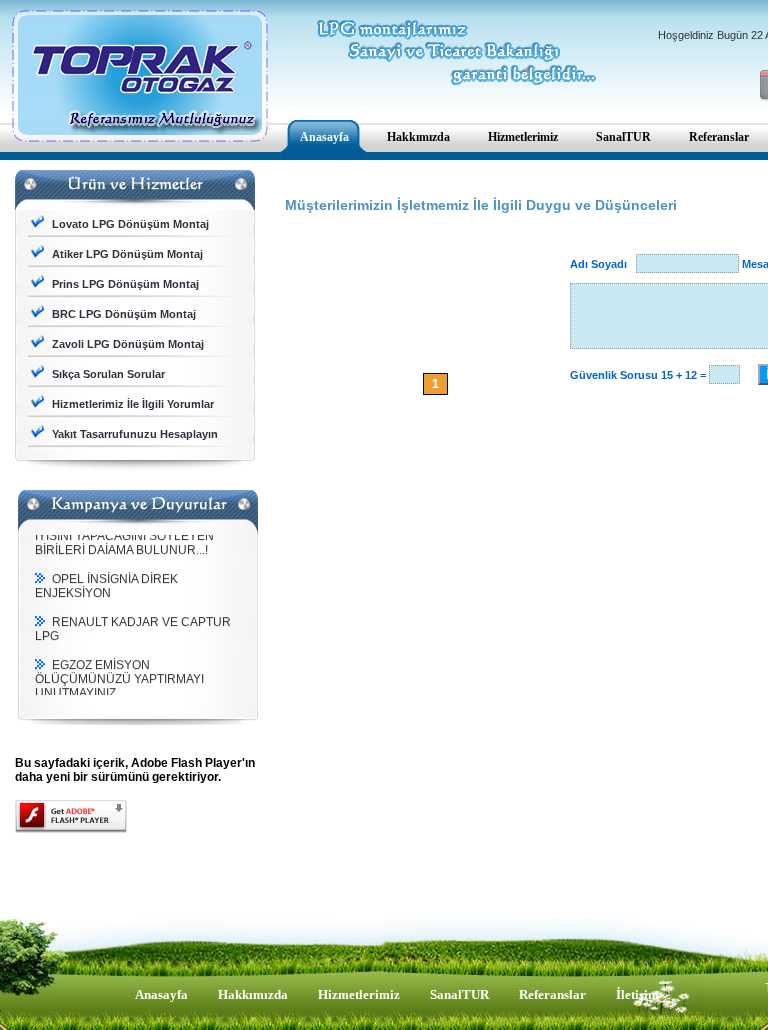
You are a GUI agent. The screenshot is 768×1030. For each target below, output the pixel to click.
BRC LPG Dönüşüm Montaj (124, 314)
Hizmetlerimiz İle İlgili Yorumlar (133, 404)
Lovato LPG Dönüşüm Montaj (130, 224)
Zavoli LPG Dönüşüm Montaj (128, 344)
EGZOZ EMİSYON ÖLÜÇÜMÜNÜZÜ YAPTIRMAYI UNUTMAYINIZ (119, 675)
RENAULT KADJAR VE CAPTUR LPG (133, 625)
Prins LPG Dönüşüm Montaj (125, 284)
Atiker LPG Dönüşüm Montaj (127, 254)
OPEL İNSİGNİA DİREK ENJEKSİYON (106, 582)
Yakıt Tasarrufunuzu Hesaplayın (135, 434)
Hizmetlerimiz (359, 994)
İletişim (637, 994)
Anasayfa (161, 994)
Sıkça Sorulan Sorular (108, 374)
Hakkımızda (253, 994)
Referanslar (552, 994)
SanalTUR (459, 994)
